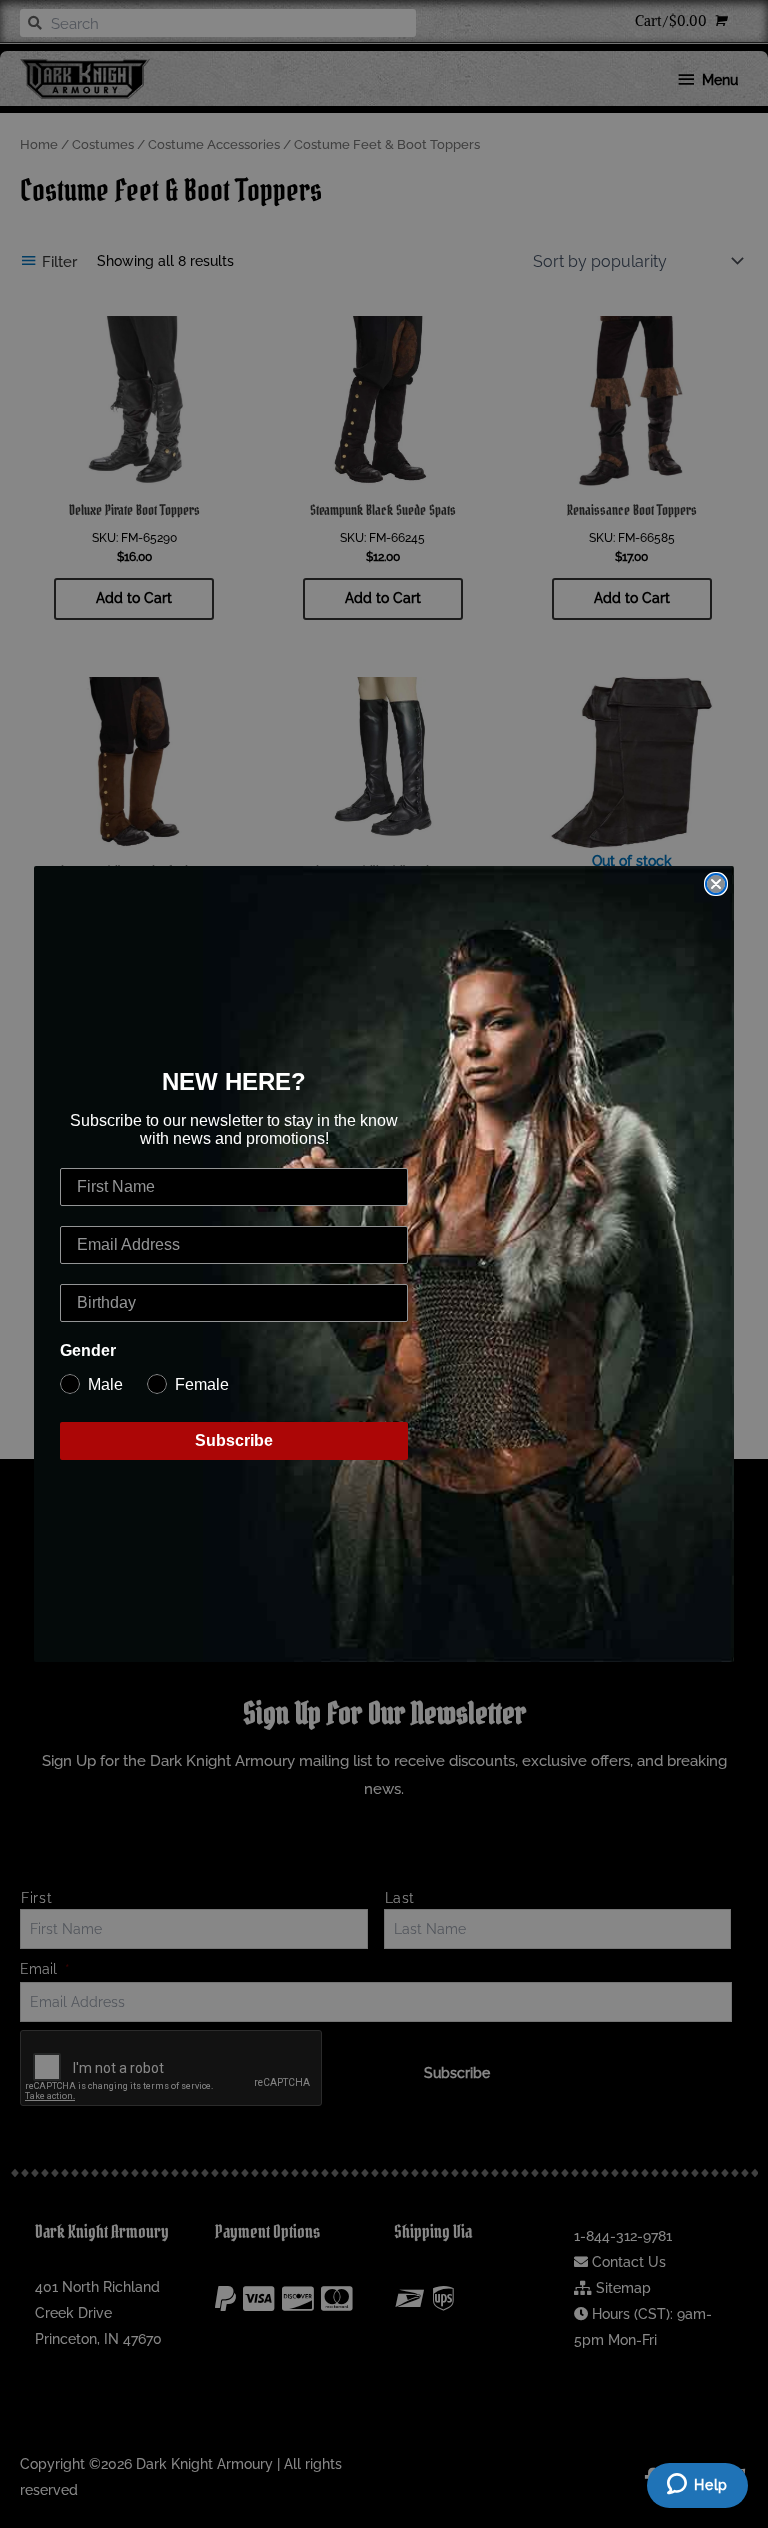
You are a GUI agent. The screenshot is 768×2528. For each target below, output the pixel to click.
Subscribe (234, 1440)
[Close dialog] (716, 884)
